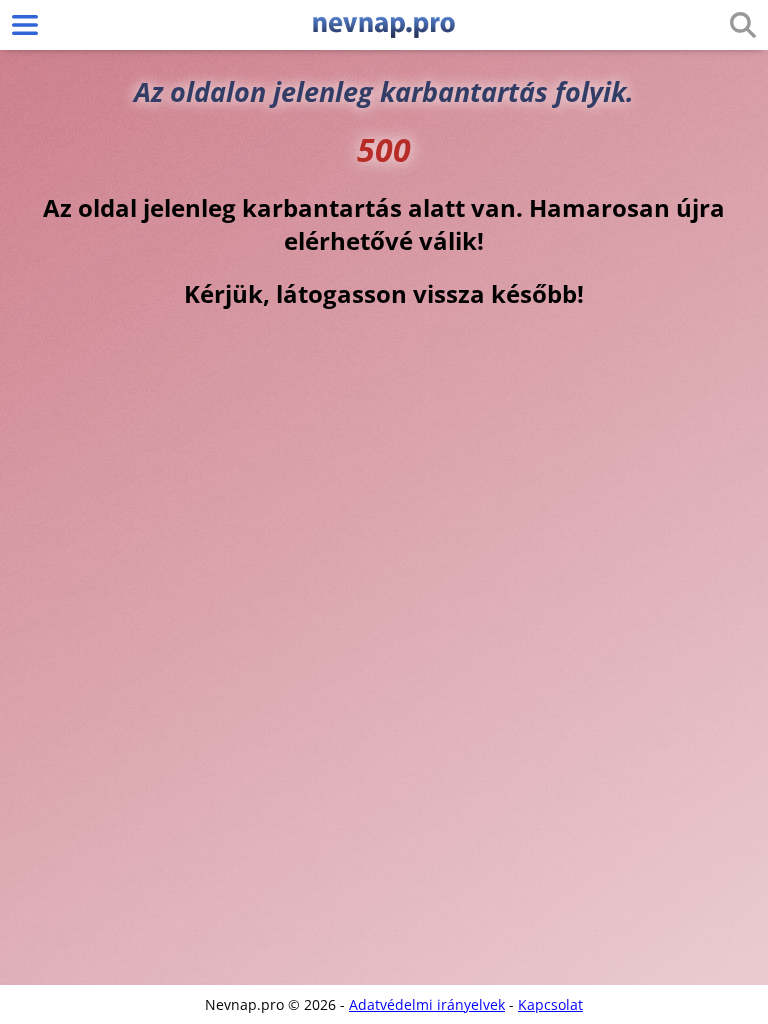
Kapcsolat (550, 1004)
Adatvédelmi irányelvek (427, 1004)
